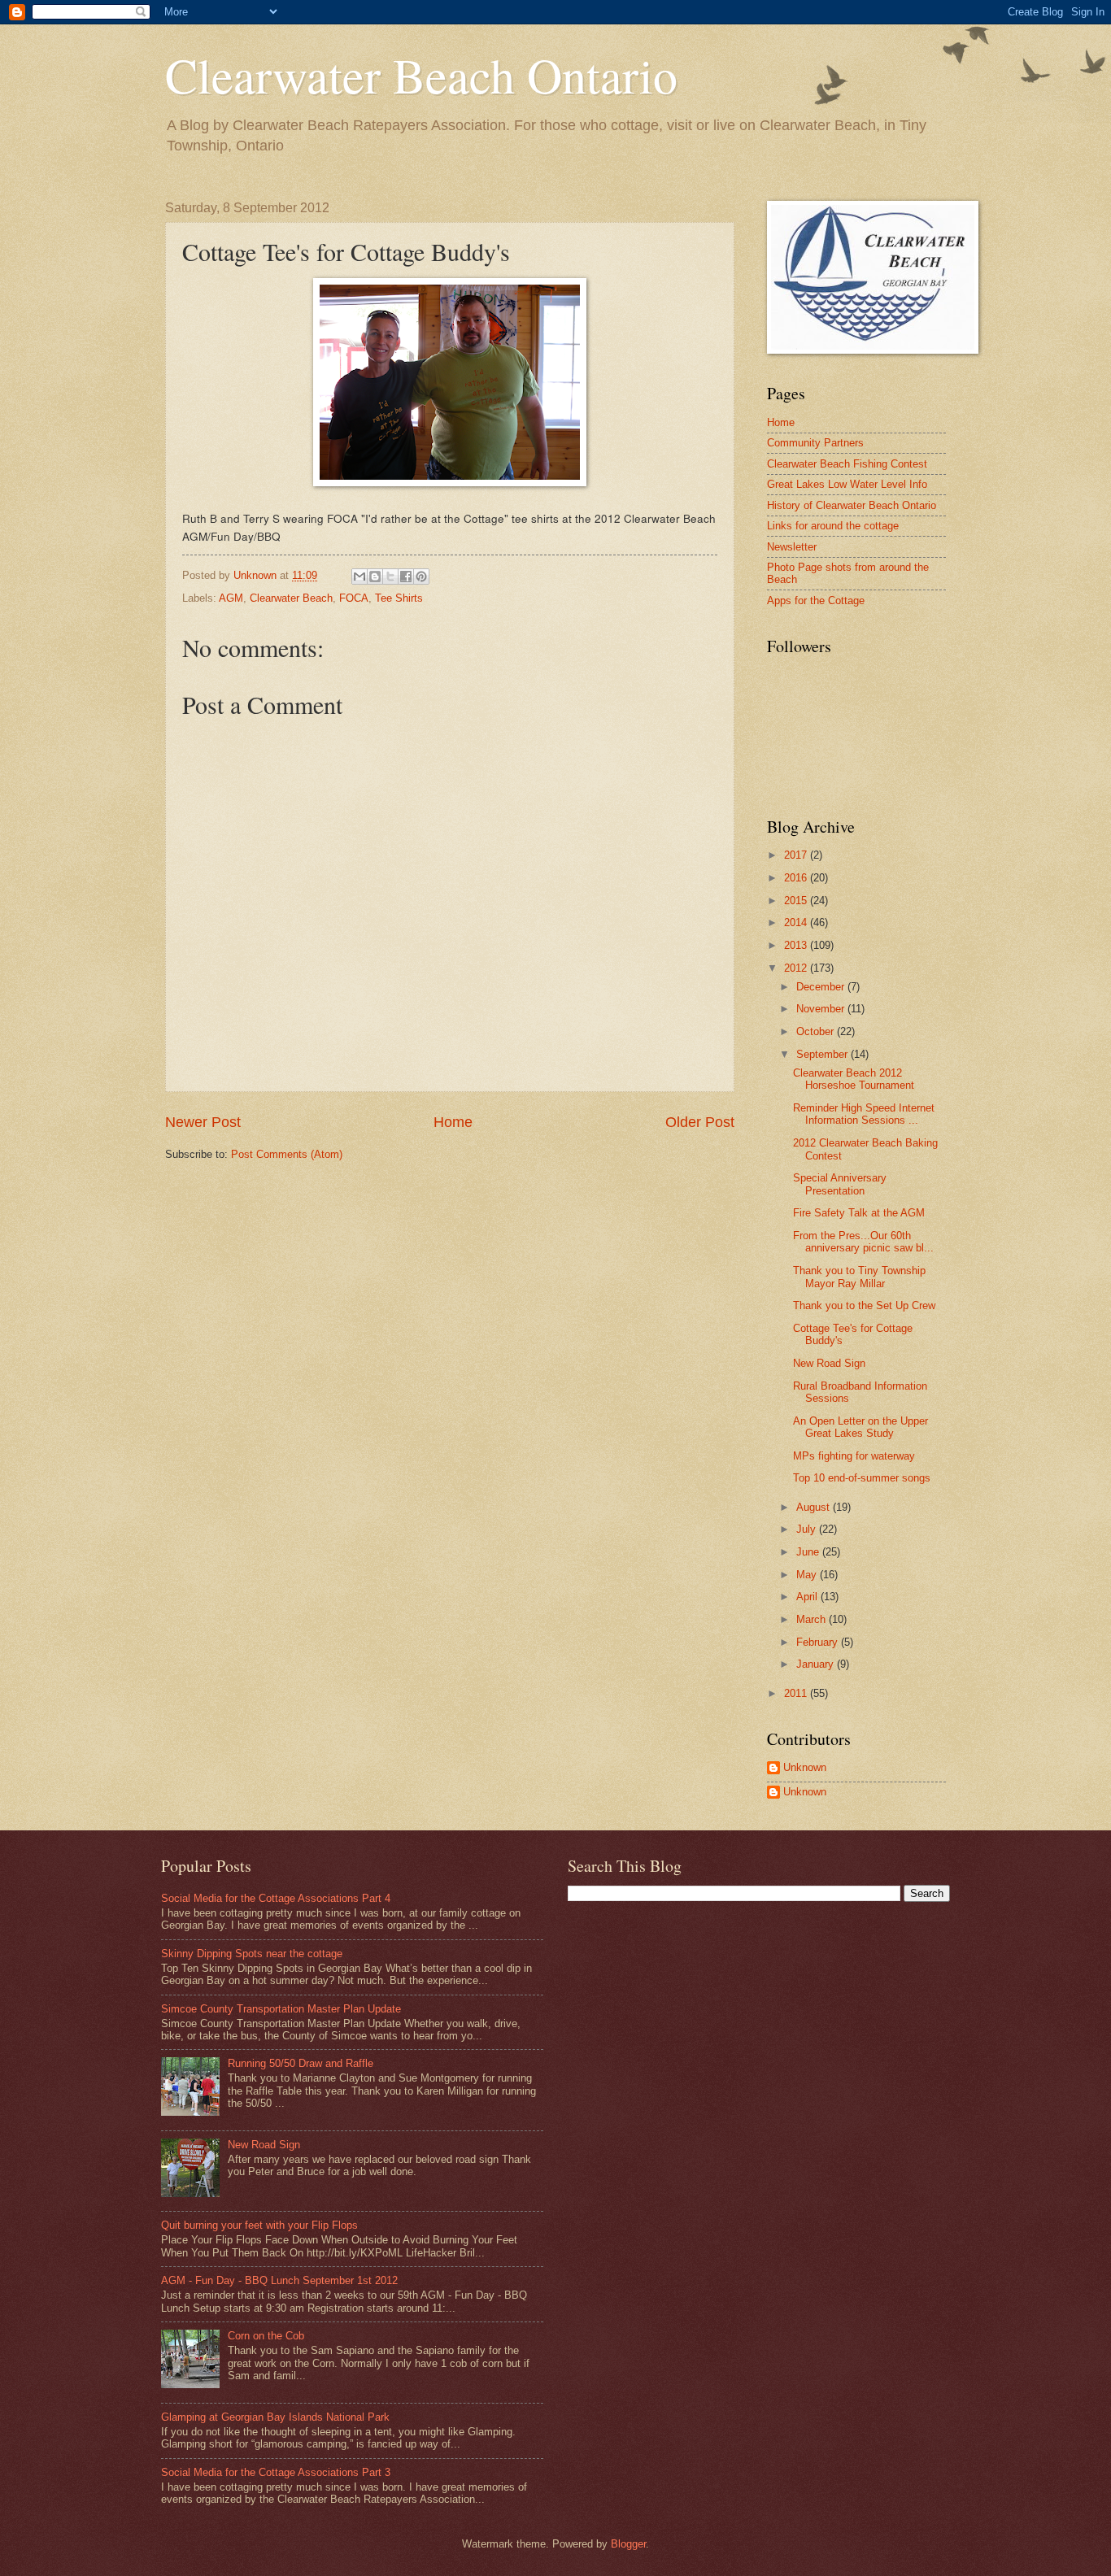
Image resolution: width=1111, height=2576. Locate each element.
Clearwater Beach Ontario (421, 75)
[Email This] (359, 577)
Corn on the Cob (266, 2336)
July (808, 1529)
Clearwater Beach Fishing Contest (847, 464)
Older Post (700, 1122)
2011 (797, 1693)
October (817, 1031)
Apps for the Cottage (816, 600)
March (813, 1619)
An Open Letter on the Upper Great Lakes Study (860, 1427)
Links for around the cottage (833, 526)
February (819, 1642)
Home (453, 1122)
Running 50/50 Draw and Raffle (301, 2063)
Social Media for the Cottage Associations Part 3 (276, 2472)
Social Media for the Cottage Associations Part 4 (276, 1898)
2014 (797, 922)
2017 (797, 855)
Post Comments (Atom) (287, 1154)
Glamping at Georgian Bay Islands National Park (275, 2417)
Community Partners (815, 443)
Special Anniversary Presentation (840, 1184)
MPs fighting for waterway (854, 1456)
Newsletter (792, 547)
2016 (797, 878)
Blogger (628, 2544)
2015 (797, 901)
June (809, 1552)
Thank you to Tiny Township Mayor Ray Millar (859, 1277)
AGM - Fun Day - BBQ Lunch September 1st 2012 (279, 2280)
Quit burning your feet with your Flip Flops (259, 2225)
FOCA (354, 598)
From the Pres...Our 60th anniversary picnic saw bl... (863, 1242)
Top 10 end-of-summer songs (862, 1478)
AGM (231, 598)
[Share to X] (390, 577)
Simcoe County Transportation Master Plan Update (281, 2009)
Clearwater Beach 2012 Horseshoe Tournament (854, 1079)
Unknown (805, 1767)
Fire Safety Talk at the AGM (859, 1213)
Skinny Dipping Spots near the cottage (252, 1954)
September (823, 1054)
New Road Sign (829, 1363)
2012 (797, 968)
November (822, 1009)
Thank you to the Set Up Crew (864, 1305)
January (817, 1664)
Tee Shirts (399, 598)
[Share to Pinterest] (421, 577)
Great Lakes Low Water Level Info (847, 484)
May (808, 1575)
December (822, 987)
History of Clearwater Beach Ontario (852, 505)
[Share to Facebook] (406, 577)
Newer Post (203, 1122)
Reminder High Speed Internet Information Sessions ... (864, 1114)
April (808, 1597)
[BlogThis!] (375, 577)
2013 (797, 945)
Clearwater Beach (291, 598)
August (815, 1507)
